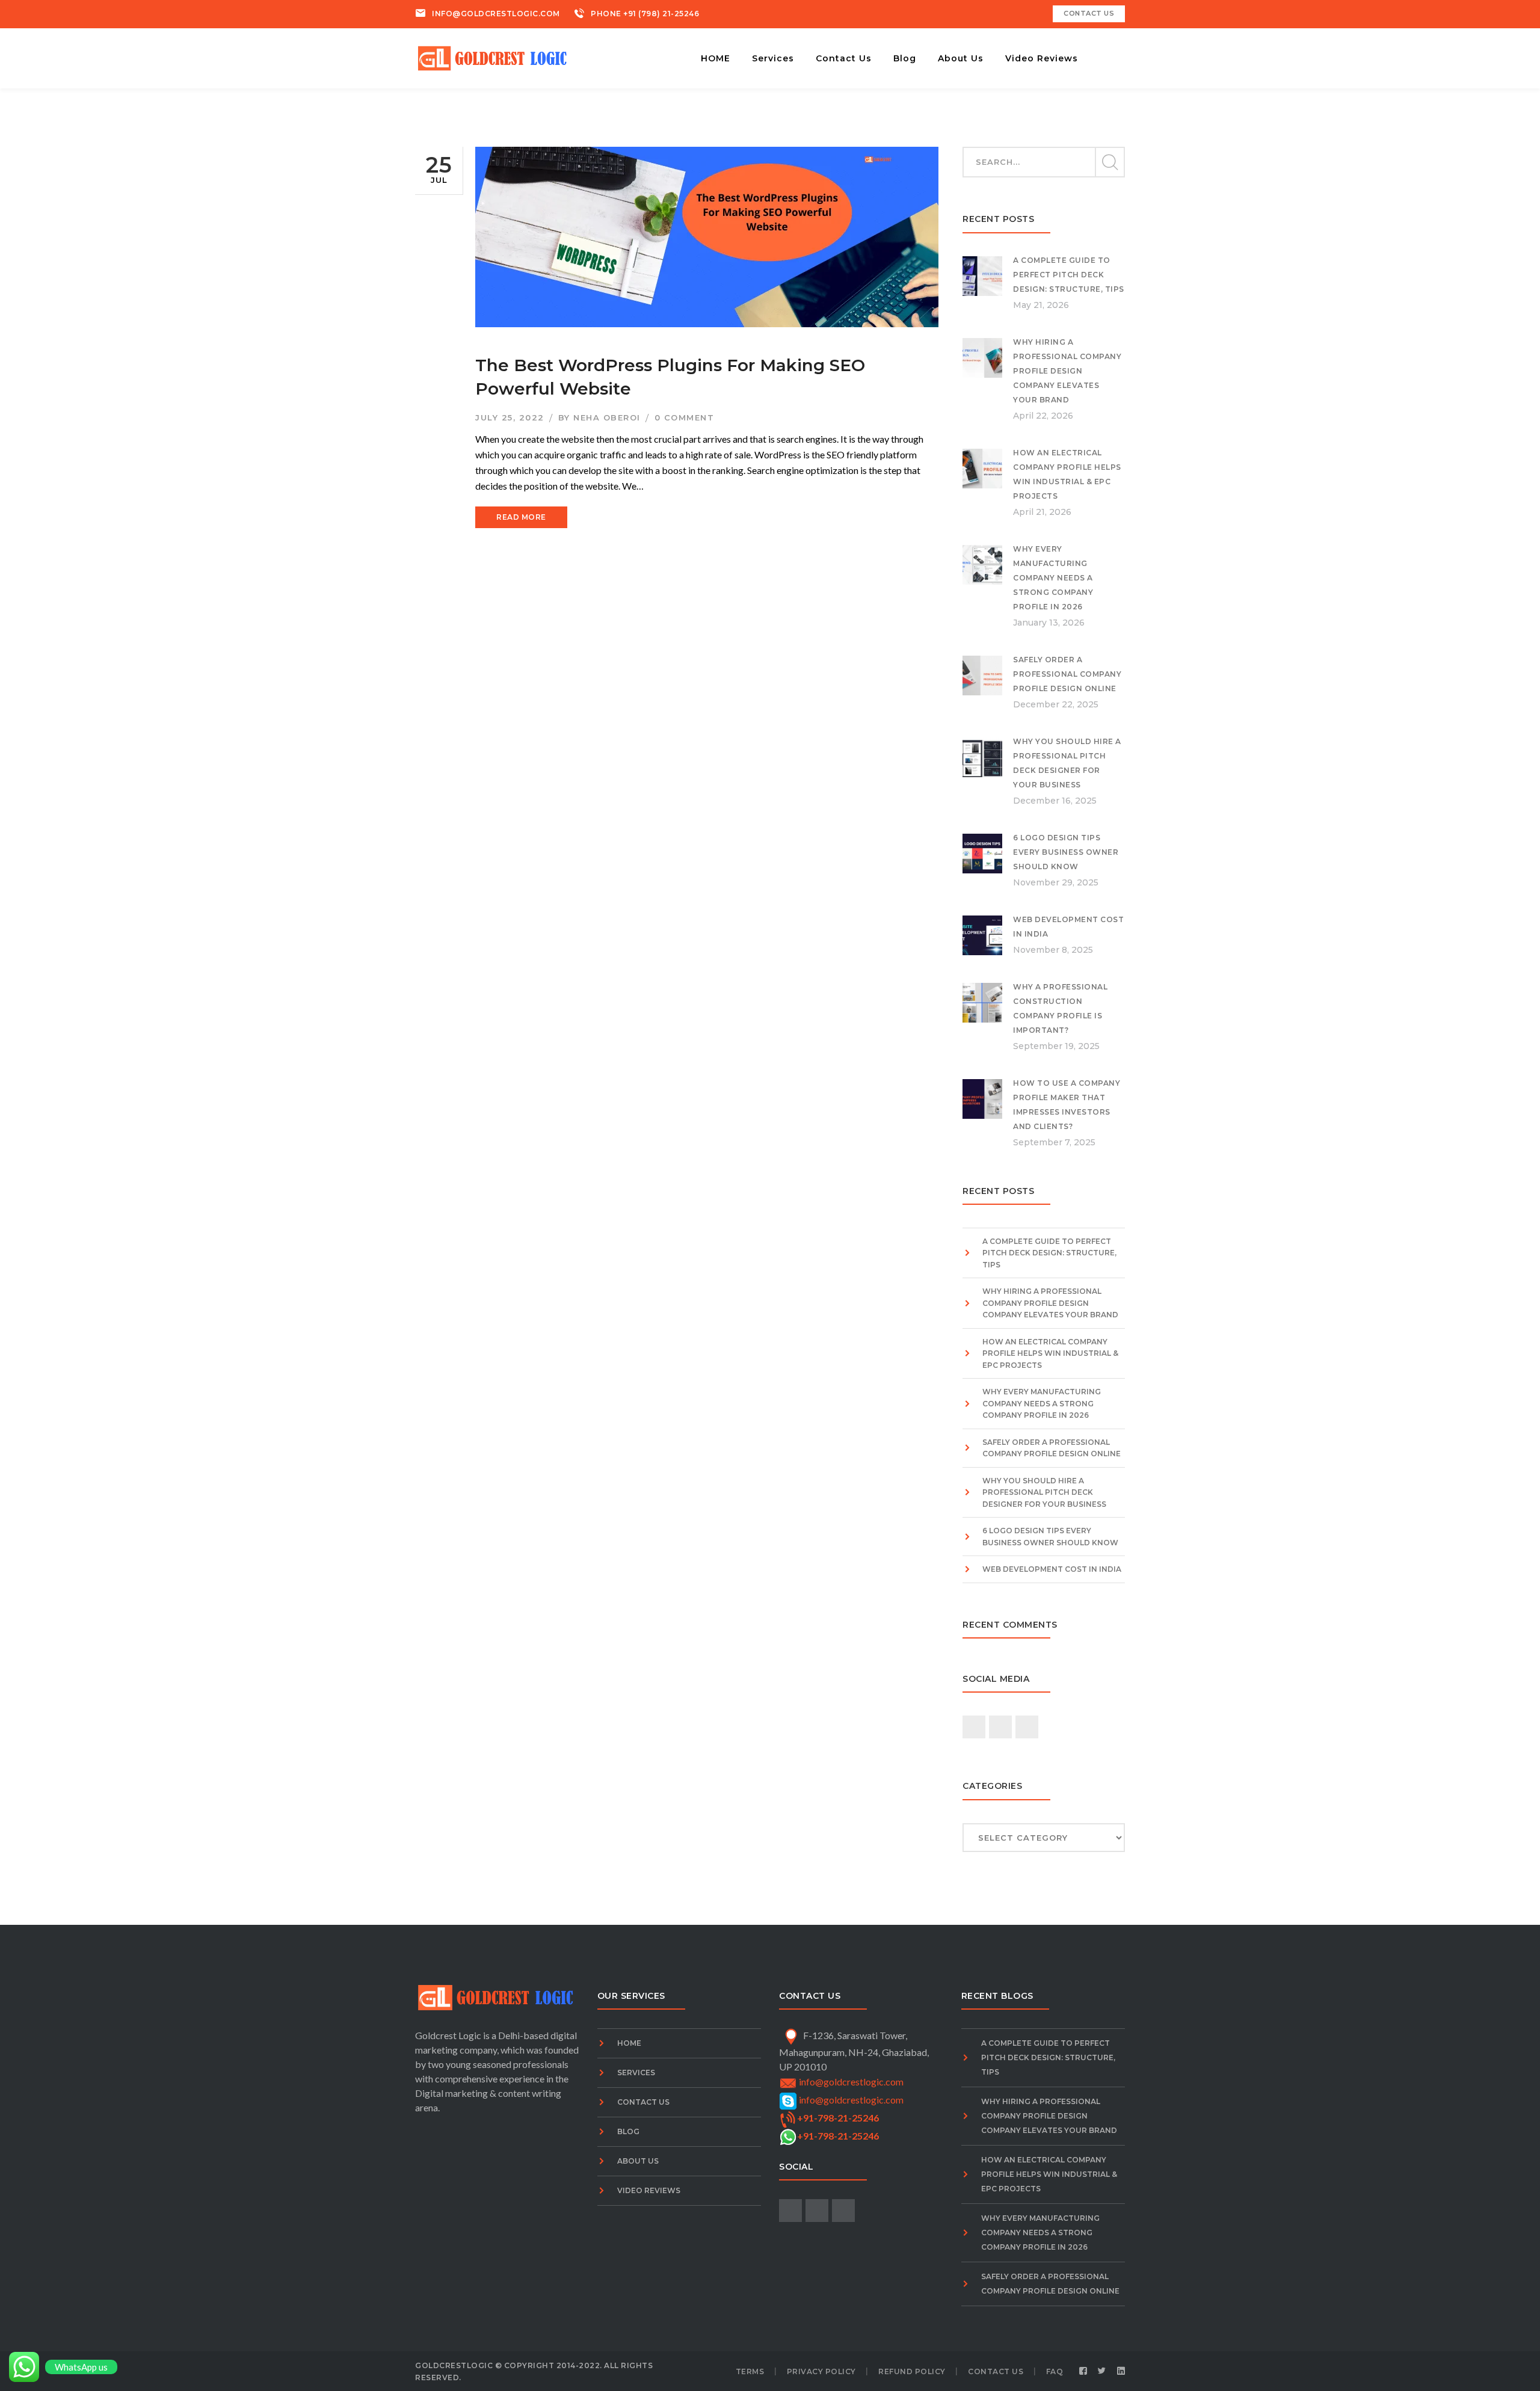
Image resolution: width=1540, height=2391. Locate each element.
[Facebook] (1083, 2371)
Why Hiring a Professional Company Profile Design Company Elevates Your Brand (1067, 371)
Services (636, 2073)
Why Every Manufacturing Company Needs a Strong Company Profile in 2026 (1053, 578)
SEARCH (1109, 162)
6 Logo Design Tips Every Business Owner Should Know (1066, 852)
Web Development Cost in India (1052, 1569)
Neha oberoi (607, 417)
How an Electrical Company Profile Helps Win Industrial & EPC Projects (1050, 1353)
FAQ (1055, 2371)
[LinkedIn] (1121, 2371)
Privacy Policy (821, 2371)
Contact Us (643, 2102)
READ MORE (521, 517)
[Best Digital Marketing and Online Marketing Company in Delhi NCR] (494, 57)
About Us (638, 2161)
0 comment (685, 417)
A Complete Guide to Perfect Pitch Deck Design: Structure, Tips (1069, 275)
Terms (750, 2371)
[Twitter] (1102, 2371)
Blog (628, 2131)
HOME (629, 2043)
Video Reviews (649, 2190)
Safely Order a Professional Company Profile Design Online (1067, 674)
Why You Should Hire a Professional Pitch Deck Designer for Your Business (1044, 1492)
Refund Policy (912, 2371)
